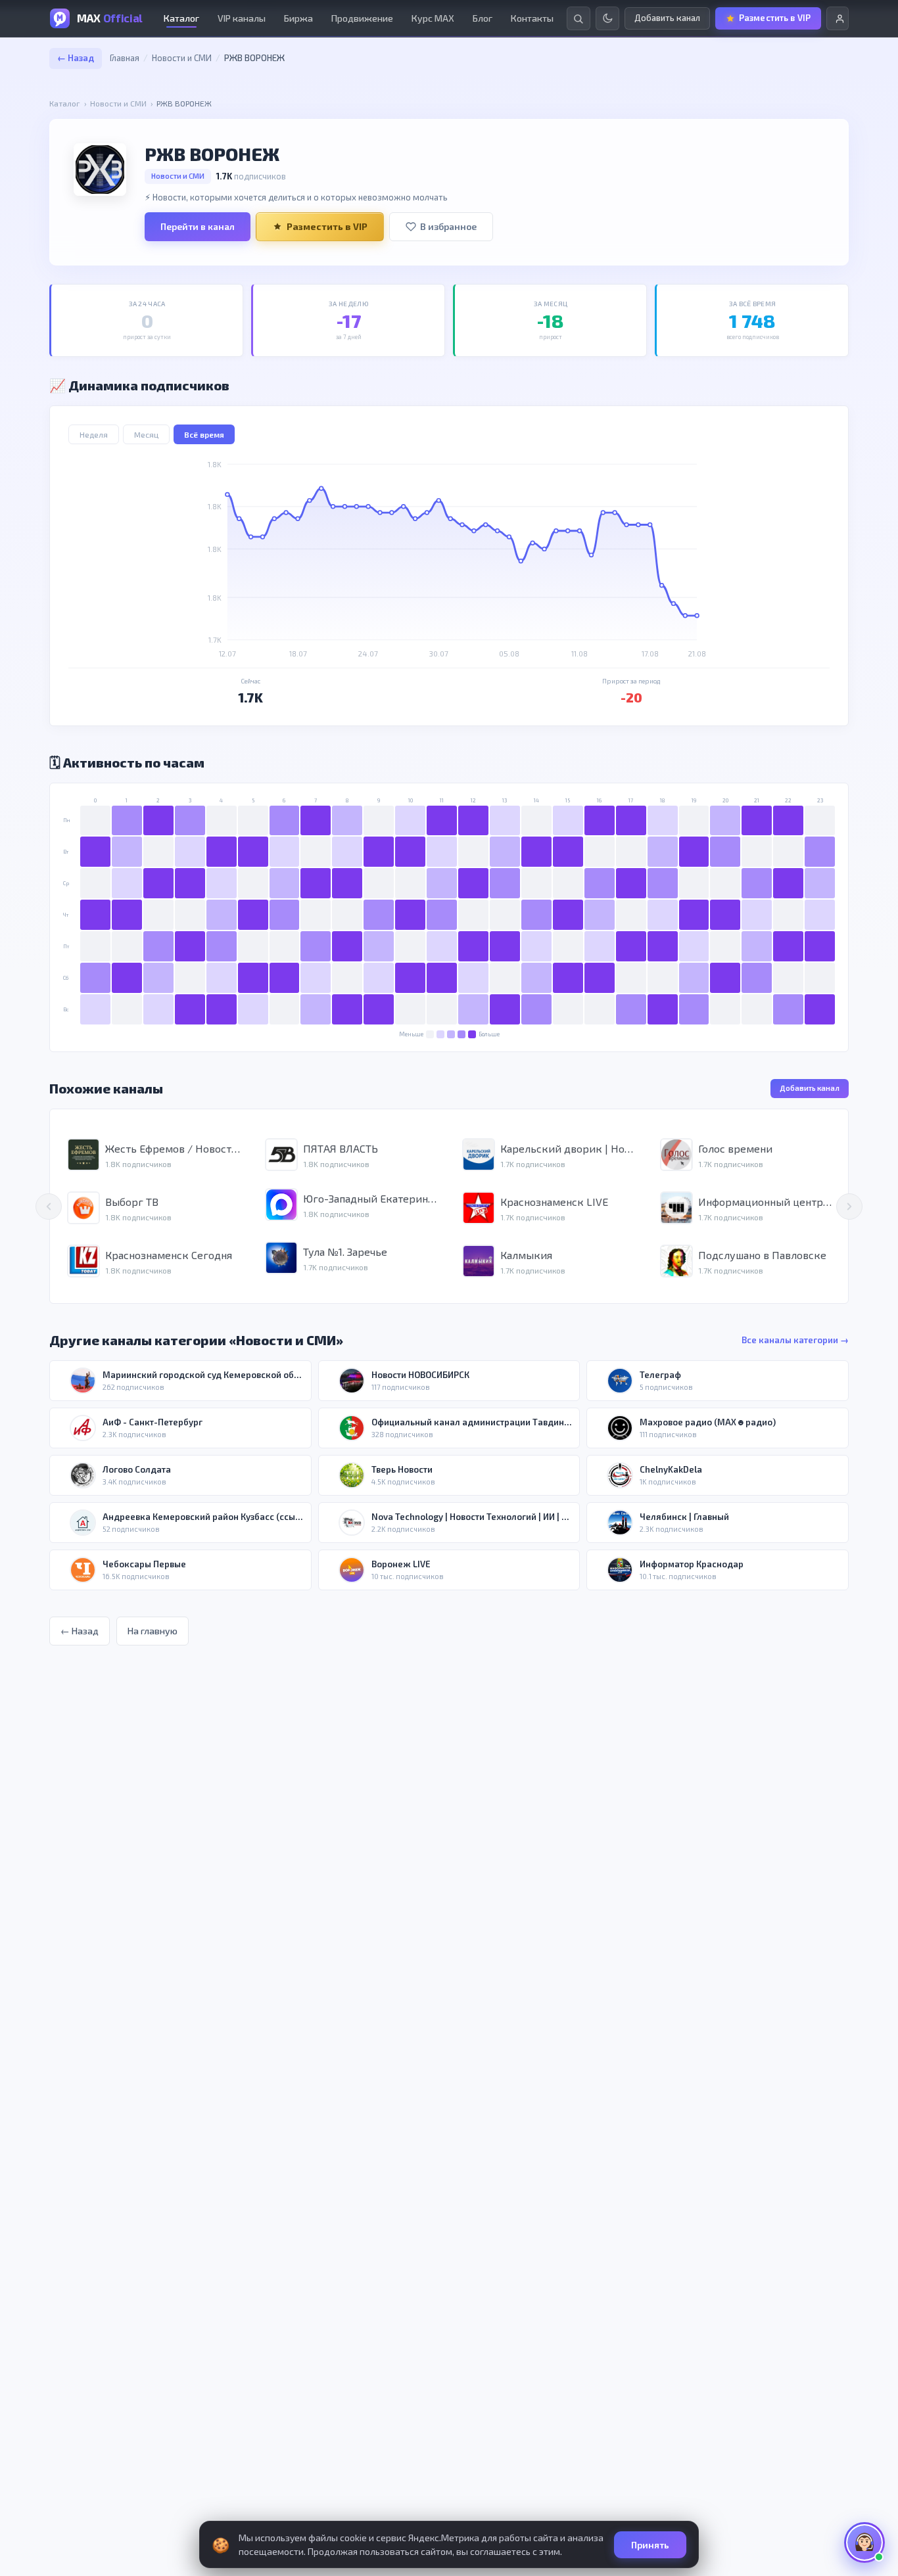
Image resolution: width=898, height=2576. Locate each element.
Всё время (204, 434)
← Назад (76, 58)
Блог (483, 18)
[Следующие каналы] (849, 1207)
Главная (125, 58)
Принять (650, 2545)
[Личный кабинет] (838, 18)
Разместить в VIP (327, 226)
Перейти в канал (198, 226)
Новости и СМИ (182, 58)
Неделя (94, 434)
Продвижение (362, 18)
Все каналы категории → (795, 1340)
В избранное (448, 226)
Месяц (146, 434)
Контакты (532, 18)
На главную (153, 1631)
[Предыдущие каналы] (49, 1207)
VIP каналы (242, 18)
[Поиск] (579, 18)
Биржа (298, 18)
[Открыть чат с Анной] (864, 2542)
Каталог (181, 18)
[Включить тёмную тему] (607, 18)
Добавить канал (810, 1088)
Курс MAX (433, 18)
